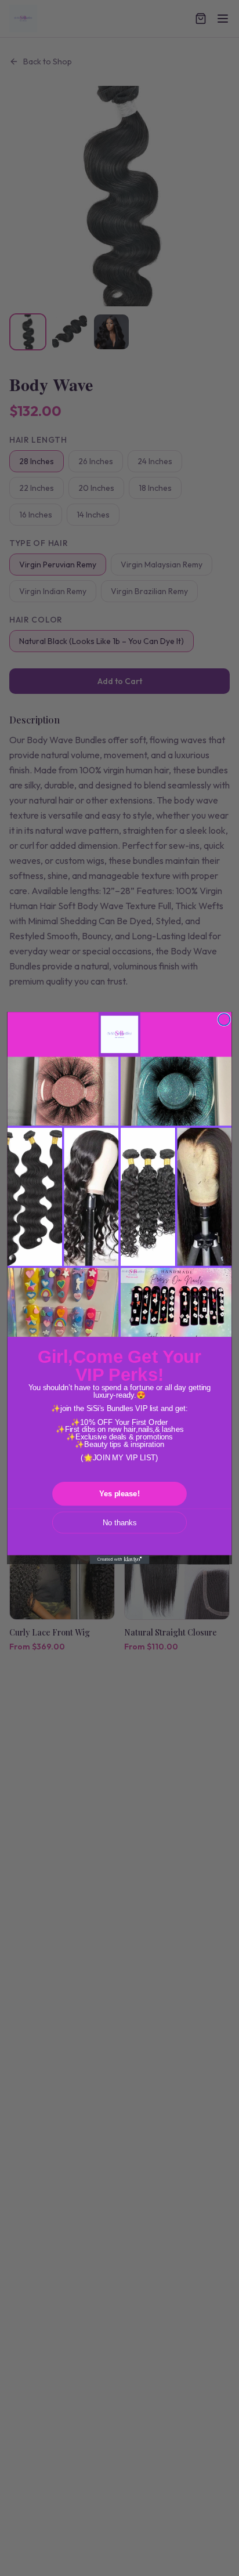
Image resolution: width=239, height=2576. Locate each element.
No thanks (119, 1522)
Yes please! (119, 1494)
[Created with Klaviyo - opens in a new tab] (120, 1559)
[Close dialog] (224, 1020)
